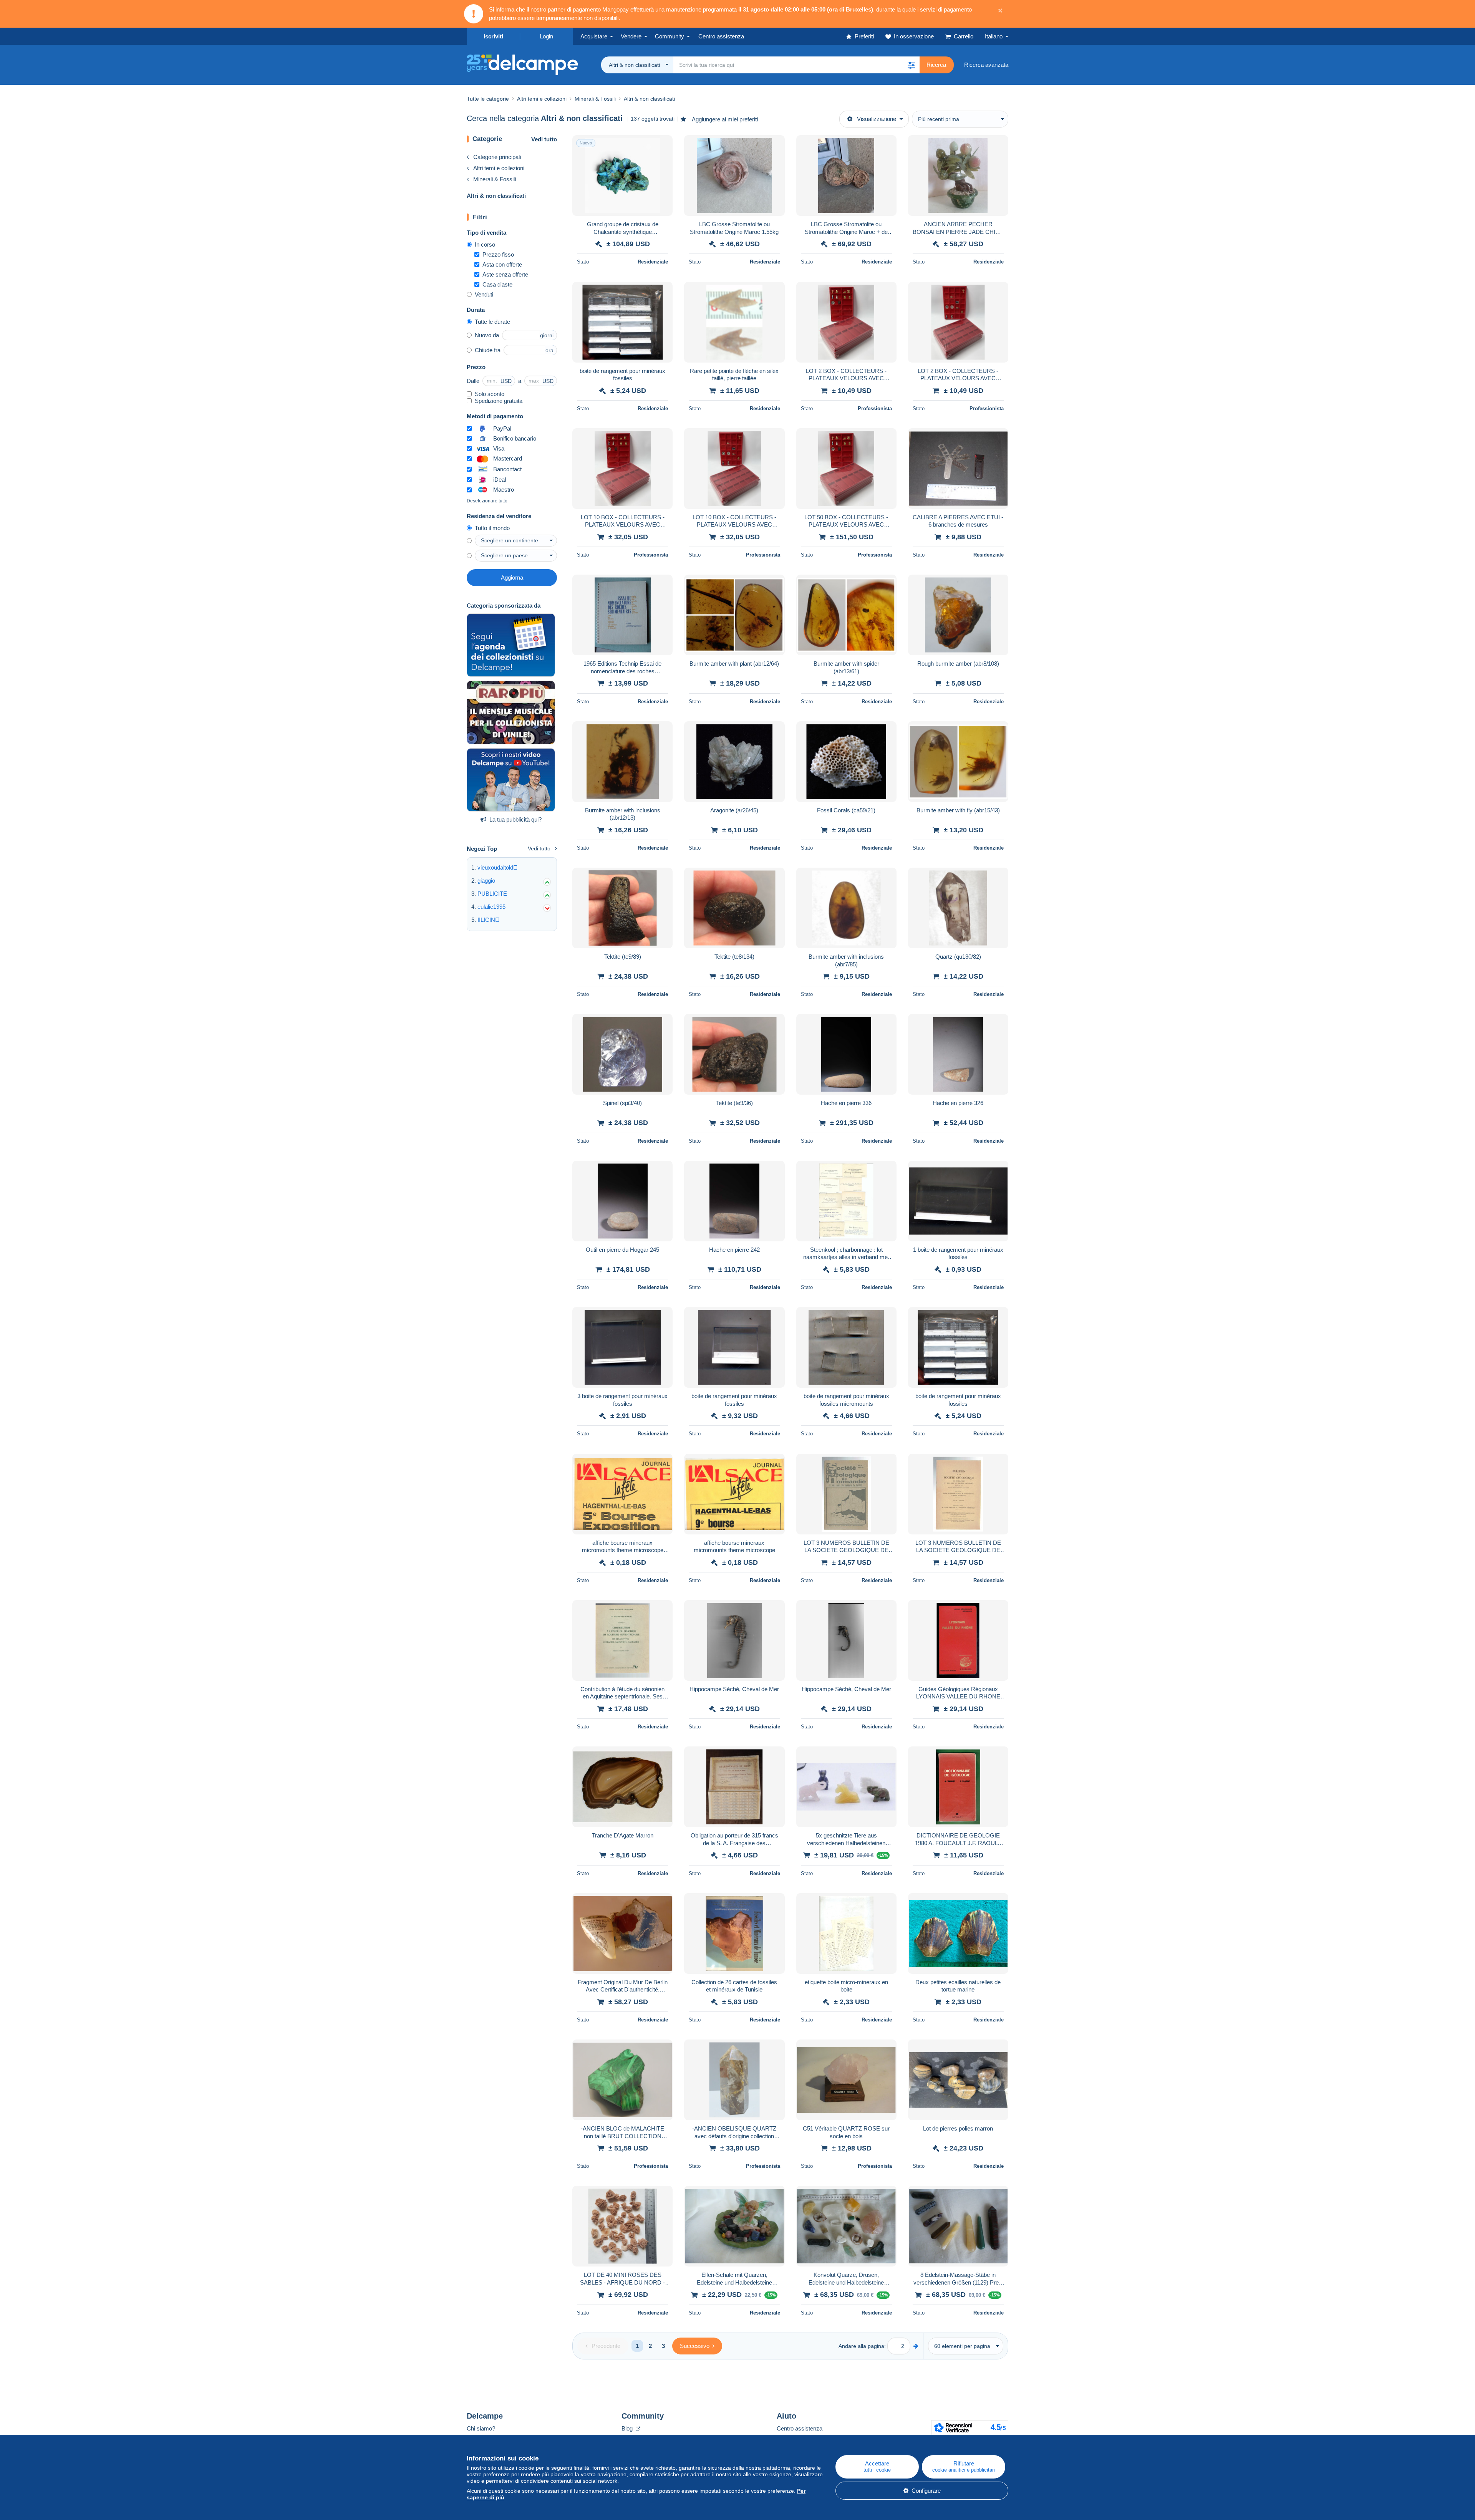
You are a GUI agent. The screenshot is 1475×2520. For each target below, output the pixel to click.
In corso (485, 244)
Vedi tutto (544, 139)
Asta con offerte (502, 264)
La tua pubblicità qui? (515, 819)
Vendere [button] (631, 36)
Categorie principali (497, 157)
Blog (628, 2428)
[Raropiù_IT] (511, 712)
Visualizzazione (877, 119)
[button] (911, 65)
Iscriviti (493, 36)
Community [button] (670, 36)
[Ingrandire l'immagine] (622, 176)
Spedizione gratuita (499, 401)
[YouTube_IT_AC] (511, 780)
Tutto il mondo (492, 528)
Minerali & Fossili (495, 179)
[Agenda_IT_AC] (511, 645)
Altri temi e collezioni (499, 168)
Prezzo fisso (498, 254)
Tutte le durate (492, 322)
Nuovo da (487, 335)
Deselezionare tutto (487, 501)
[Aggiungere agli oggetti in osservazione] (662, 145)
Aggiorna (512, 577)
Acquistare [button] (594, 36)
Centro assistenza (800, 2428)
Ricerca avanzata (986, 65)
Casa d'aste (497, 284)
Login (546, 36)
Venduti (484, 294)
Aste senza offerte (505, 274)
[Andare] (916, 2346)
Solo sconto (490, 394)
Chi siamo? (481, 2428)
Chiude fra (488, 350)
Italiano (994, 36)
